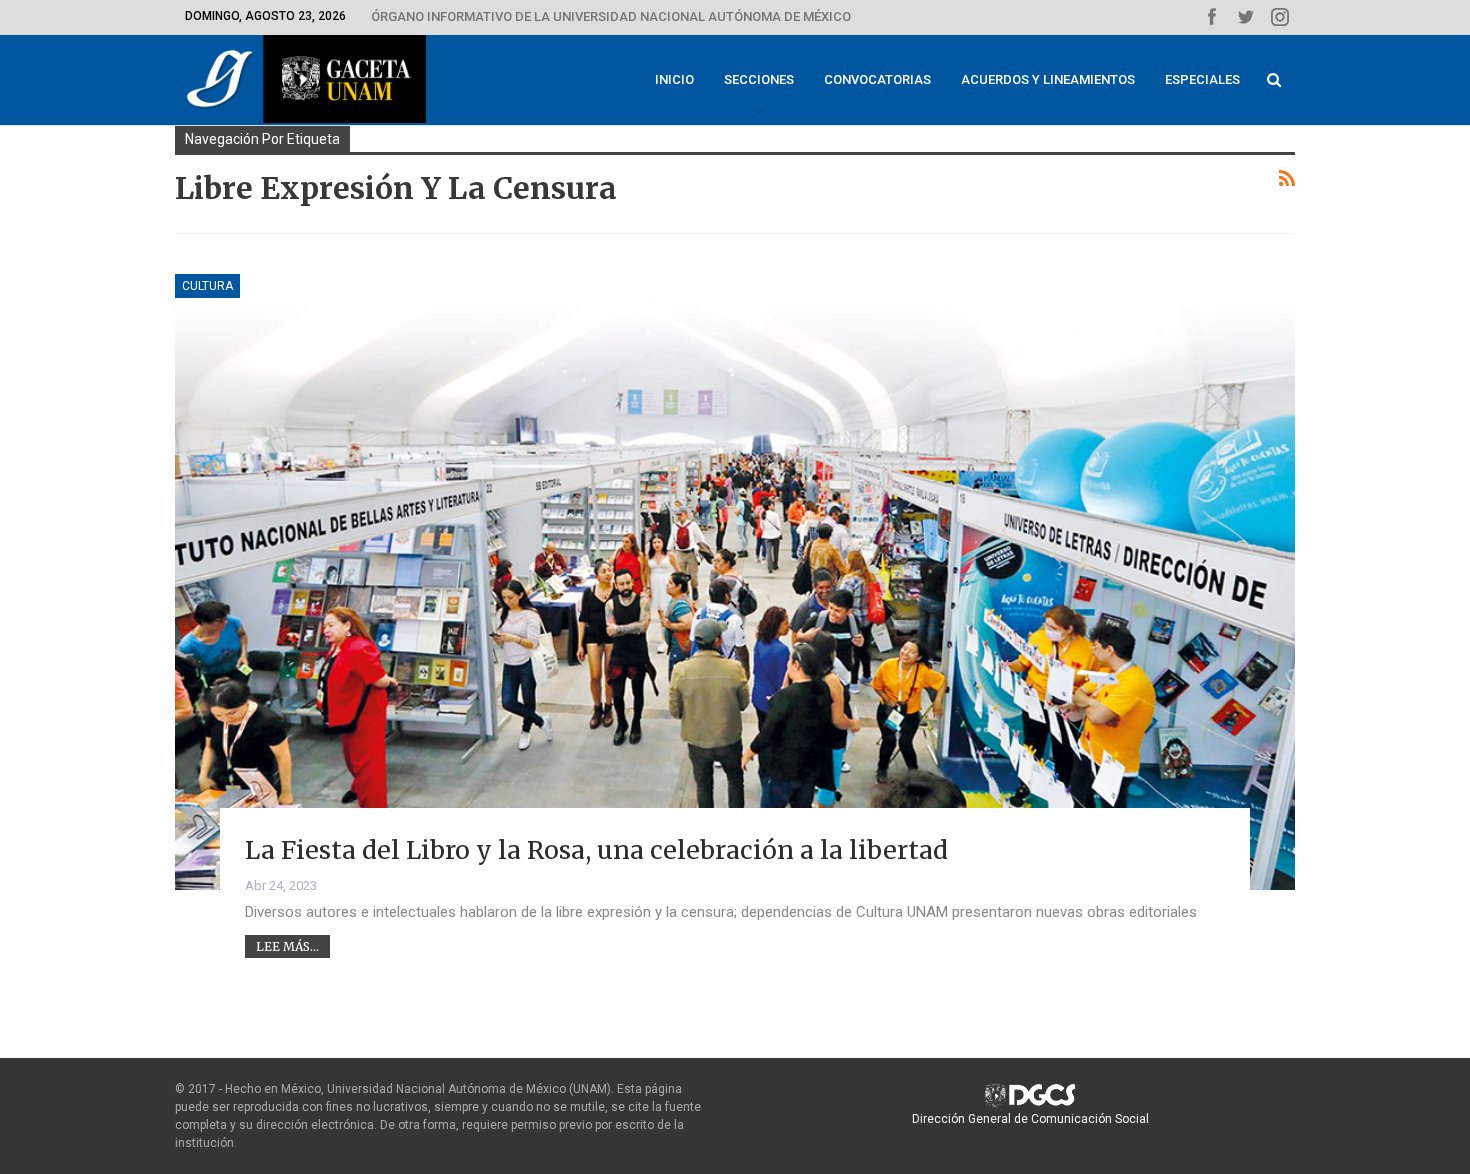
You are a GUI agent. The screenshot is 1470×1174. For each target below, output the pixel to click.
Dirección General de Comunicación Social (1030, 1119)
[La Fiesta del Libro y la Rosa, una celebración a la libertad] (735, 582)
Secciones (759, 79)
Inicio (674, 79)
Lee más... (287, 946)
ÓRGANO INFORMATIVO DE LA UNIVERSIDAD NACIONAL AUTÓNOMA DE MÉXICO (611, 16)
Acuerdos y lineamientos (1048, 79)
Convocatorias (877, 79)
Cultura (207, 286)
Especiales (1202, 79)
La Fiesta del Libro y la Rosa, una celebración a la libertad (596, 850)
